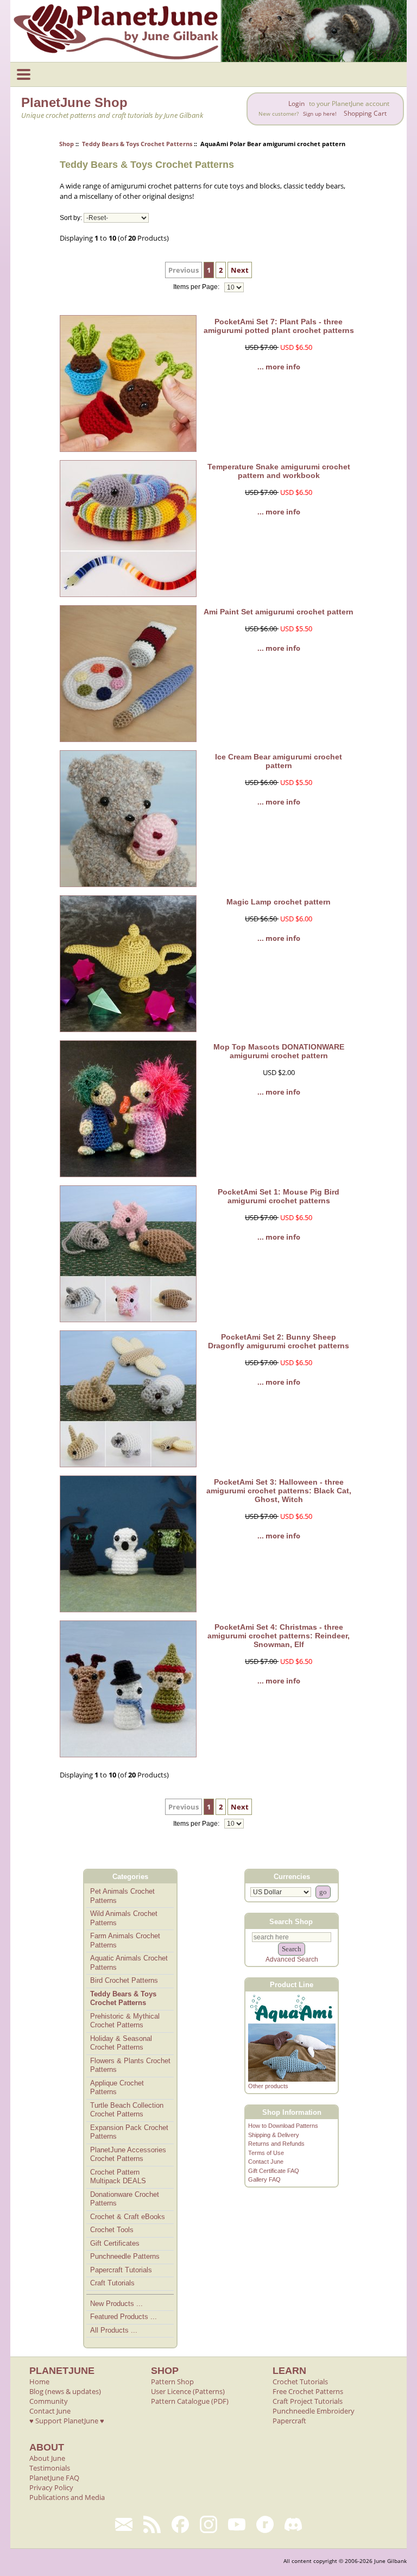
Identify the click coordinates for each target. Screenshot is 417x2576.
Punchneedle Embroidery (314, 2411)
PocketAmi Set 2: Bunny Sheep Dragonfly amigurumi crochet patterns (279, 1341)
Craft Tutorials (112, 2283)
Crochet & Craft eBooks (128, 2217)
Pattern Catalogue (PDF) (190, 2401)
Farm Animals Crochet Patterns (125, 1940)
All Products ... (114, 2330)
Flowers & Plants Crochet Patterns (130, 2065)
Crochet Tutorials (300, 2382)
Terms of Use (266, 2153)
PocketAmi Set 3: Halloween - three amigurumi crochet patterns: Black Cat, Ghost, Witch (279, 1491)
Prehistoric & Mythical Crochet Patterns (125, 2021)
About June (47, 2458)
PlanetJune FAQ (54, 2478)
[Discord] (293, 2524)
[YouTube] (237, 2524)
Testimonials (50, 2468)
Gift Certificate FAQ (274, 2171)
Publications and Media (67, 2497)
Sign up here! (320, 114)
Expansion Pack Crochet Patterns (129, 2132)
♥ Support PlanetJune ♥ (67, 2421)
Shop (67, 144)
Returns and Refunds (276, 2144)
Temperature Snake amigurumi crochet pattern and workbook (279, 471)
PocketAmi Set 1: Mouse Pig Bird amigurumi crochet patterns (279, 1196)
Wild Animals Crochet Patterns (124, 1918)
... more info (279, 367)
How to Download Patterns (283, 2126)
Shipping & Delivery (274, 2135)
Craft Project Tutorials (308, 2401)
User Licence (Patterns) (188, 2391)
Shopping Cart (365, 113)
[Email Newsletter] (124, 2524)
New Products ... (116, 2304)
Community (49, 2401)
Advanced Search (292, 1959)
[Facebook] (180, 2524)
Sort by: (71, 218)
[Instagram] (208, 2524)
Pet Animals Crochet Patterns (122, 1896)
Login (296, 103)
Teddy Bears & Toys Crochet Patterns (137, 144)
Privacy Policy (51, 2487)
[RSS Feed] (152, 2524)
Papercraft (289, 2421)
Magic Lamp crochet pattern (279, 902)
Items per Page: (197, 287)
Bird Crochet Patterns (124, 1980)
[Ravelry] (265, 2524)
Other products (268, 2086)
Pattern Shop (172, 2382)
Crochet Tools (112, 2230)
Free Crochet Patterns (308, 2391)
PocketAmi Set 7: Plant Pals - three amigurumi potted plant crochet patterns (279, 326)
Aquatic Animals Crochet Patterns (129, 1963)
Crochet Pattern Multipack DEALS (118, 2177)
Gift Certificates (115, 2243)
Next (240, 270)
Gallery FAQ (264, 2179)
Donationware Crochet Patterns (125, 2199)
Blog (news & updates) (65, 2391)
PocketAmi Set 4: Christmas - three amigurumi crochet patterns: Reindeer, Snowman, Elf (279, 1636)
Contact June (266, 2162)
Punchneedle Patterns (125, 2256)
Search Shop (291, 1921)
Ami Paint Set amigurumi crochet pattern (279, 612)
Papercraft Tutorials (121, 2270)
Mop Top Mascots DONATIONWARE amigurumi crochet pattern (279, 1051)
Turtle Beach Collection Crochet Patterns (127, 2110)
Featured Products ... (124, 2317)
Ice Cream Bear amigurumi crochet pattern (279, 761)
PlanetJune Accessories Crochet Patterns (128, 2154)
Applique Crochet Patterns (117, 2088)
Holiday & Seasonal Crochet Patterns (121, 2043)
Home (39, 2382)
